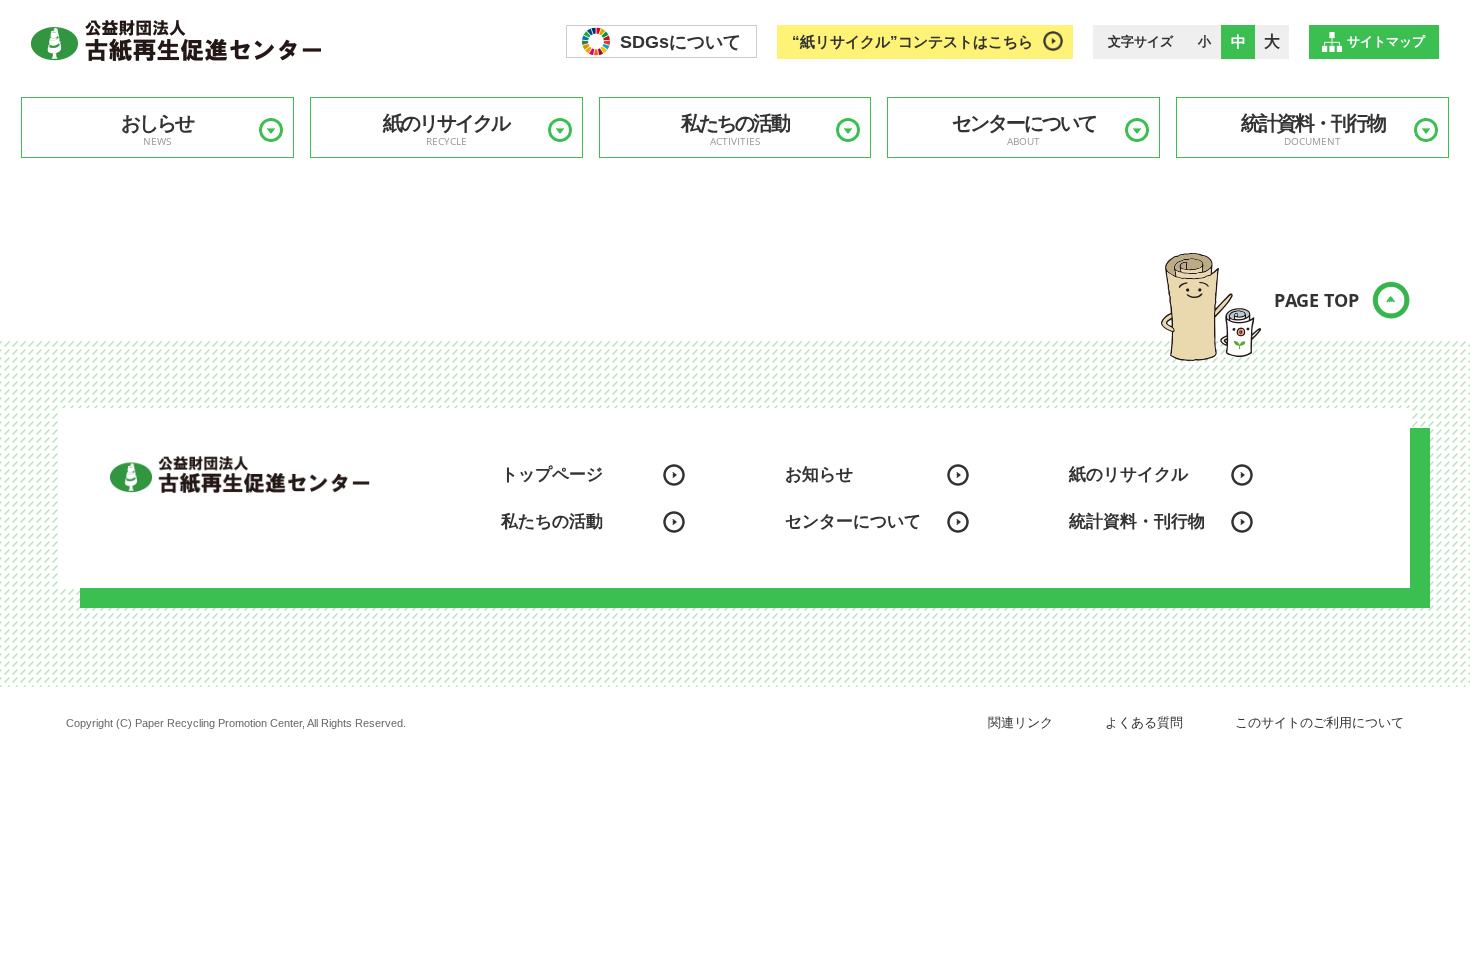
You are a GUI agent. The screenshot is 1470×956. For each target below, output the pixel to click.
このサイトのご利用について (1319, 722)
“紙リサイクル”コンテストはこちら (912, 41)
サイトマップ (1386, 41)
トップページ (552, 474)
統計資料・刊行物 (1313, 130)
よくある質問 (1144, 722)
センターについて (1024, 130)
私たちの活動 (735, 130)
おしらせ (157, 130)
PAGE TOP (1316, 300)
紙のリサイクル (446, 130)
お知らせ (819, 474)
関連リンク (1020, 722)
